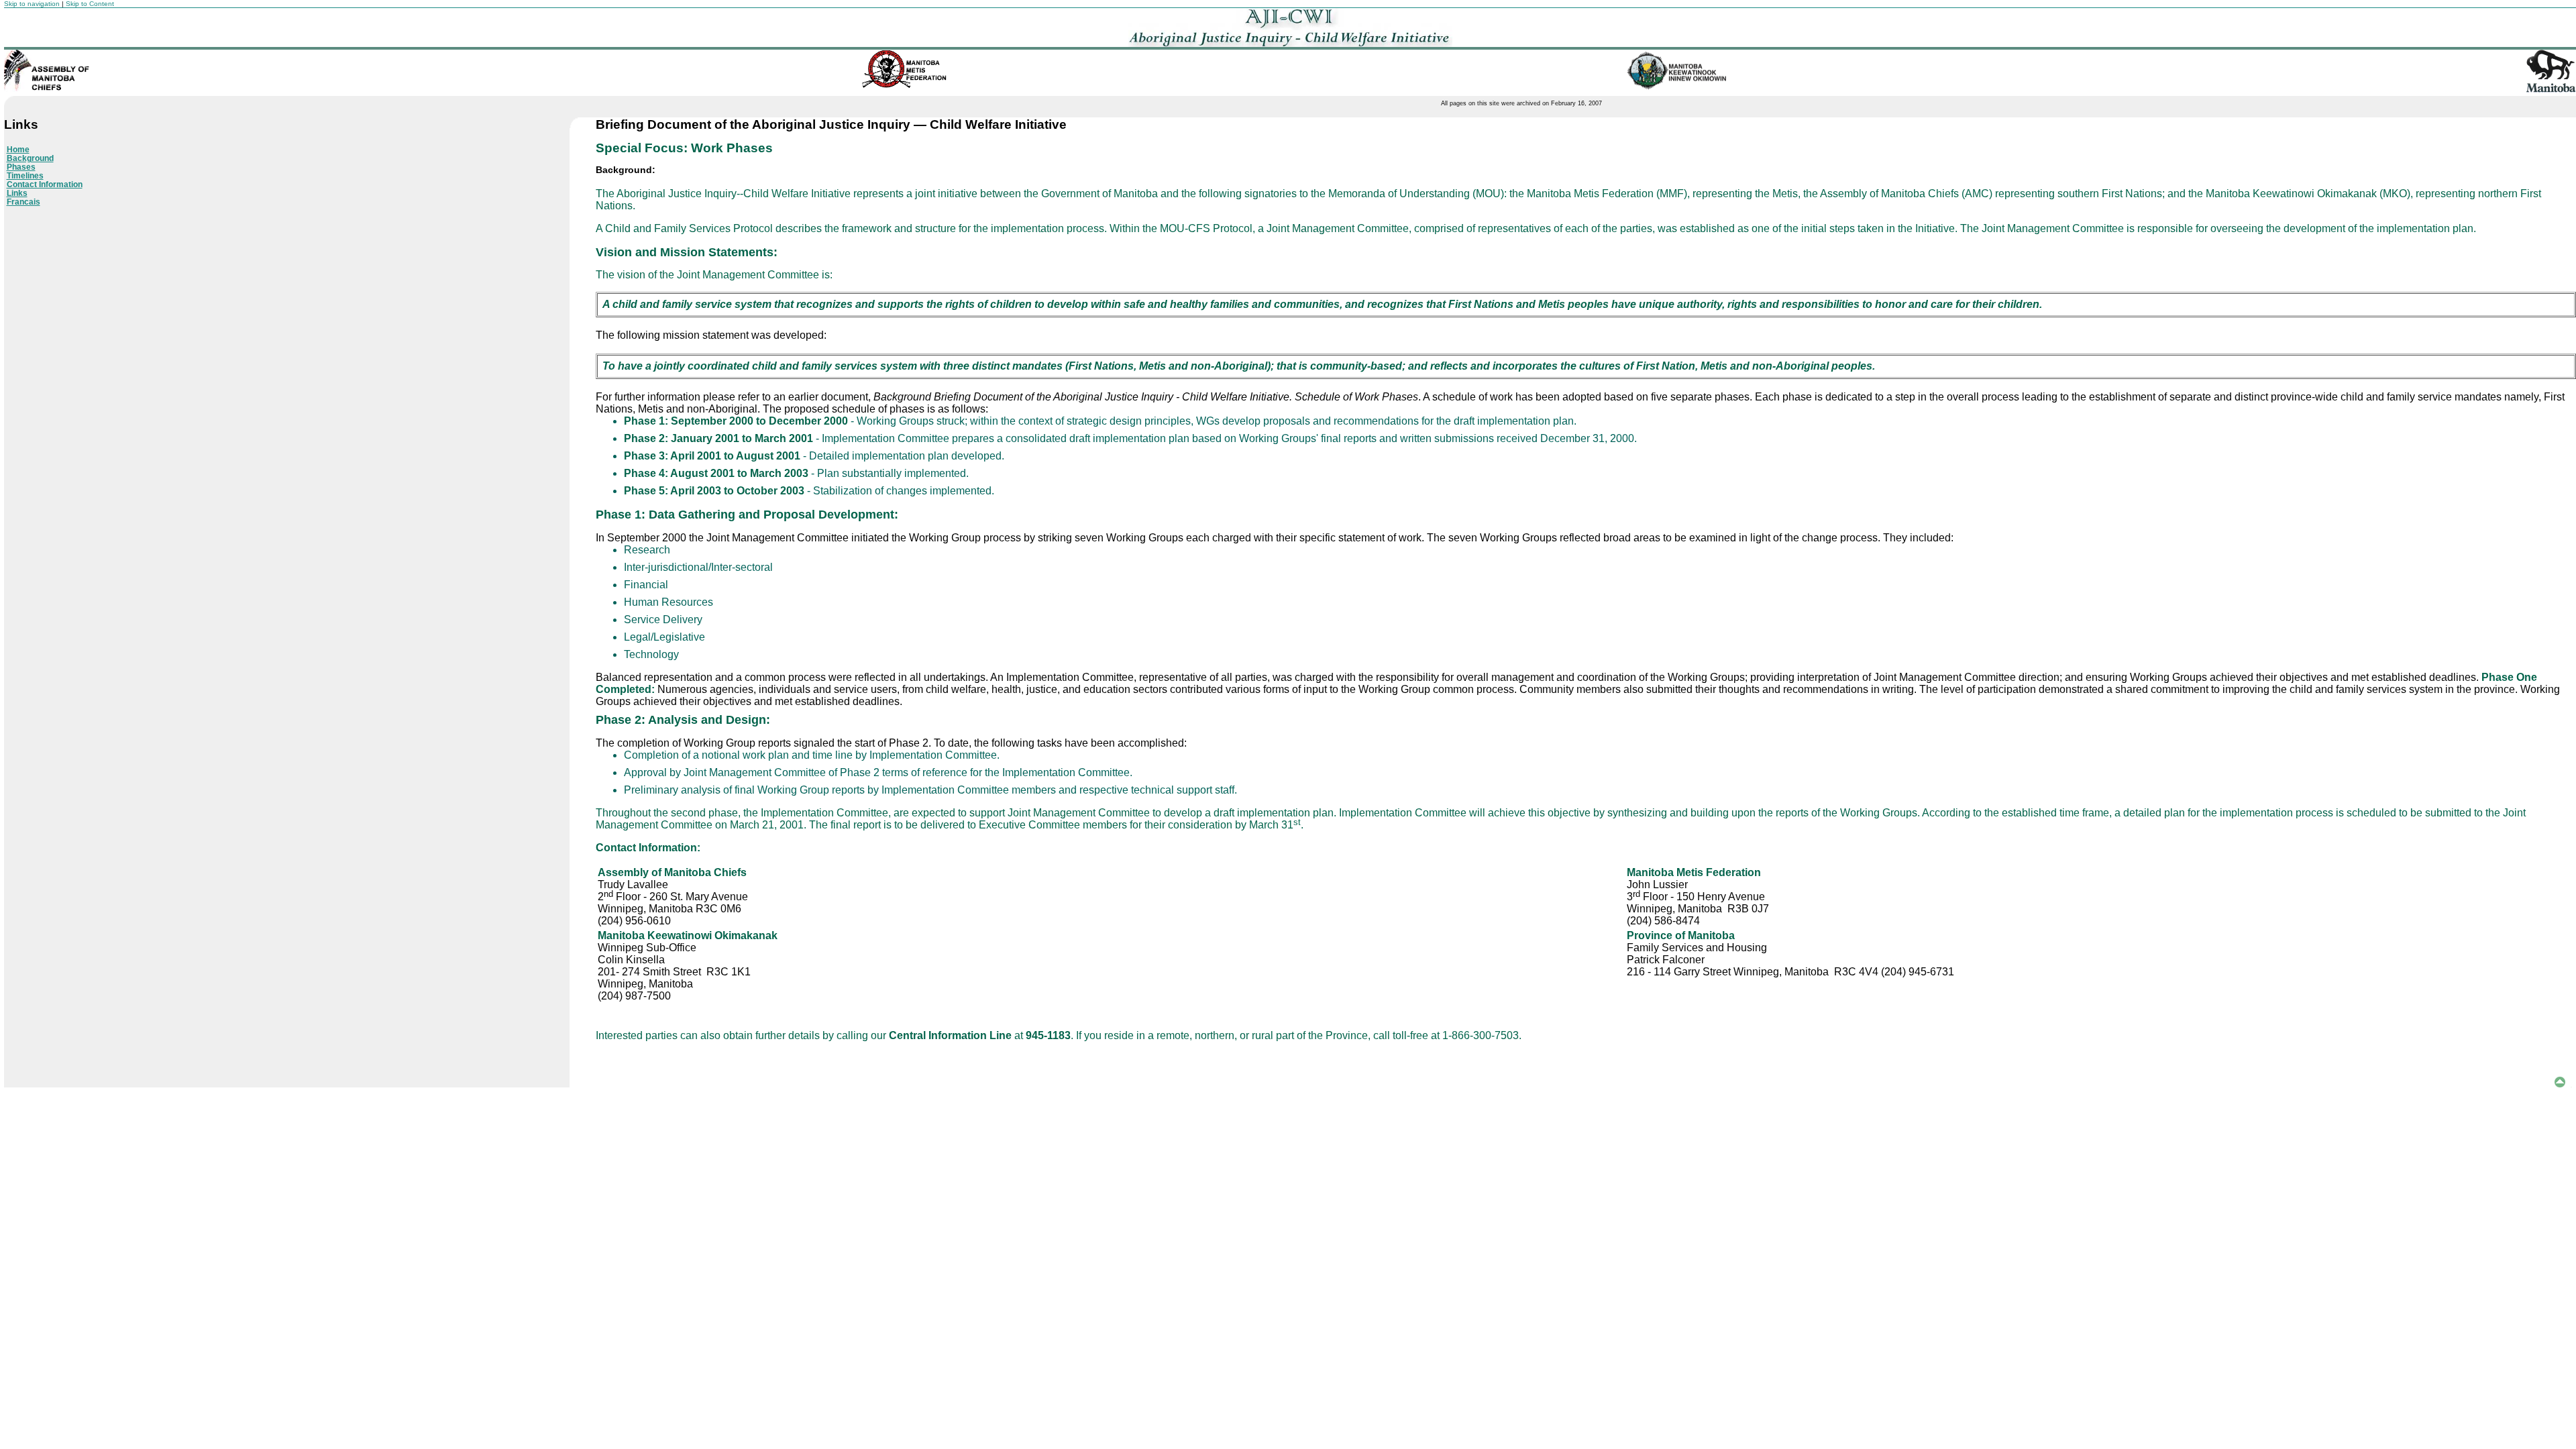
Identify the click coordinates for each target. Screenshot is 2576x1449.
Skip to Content (90, 4)
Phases (21, 167)
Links (17, 193)
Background (30, 158)
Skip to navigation (32, 4)
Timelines (25, 175)
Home (18, 149)
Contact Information (45, 184)
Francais (23, 202)
